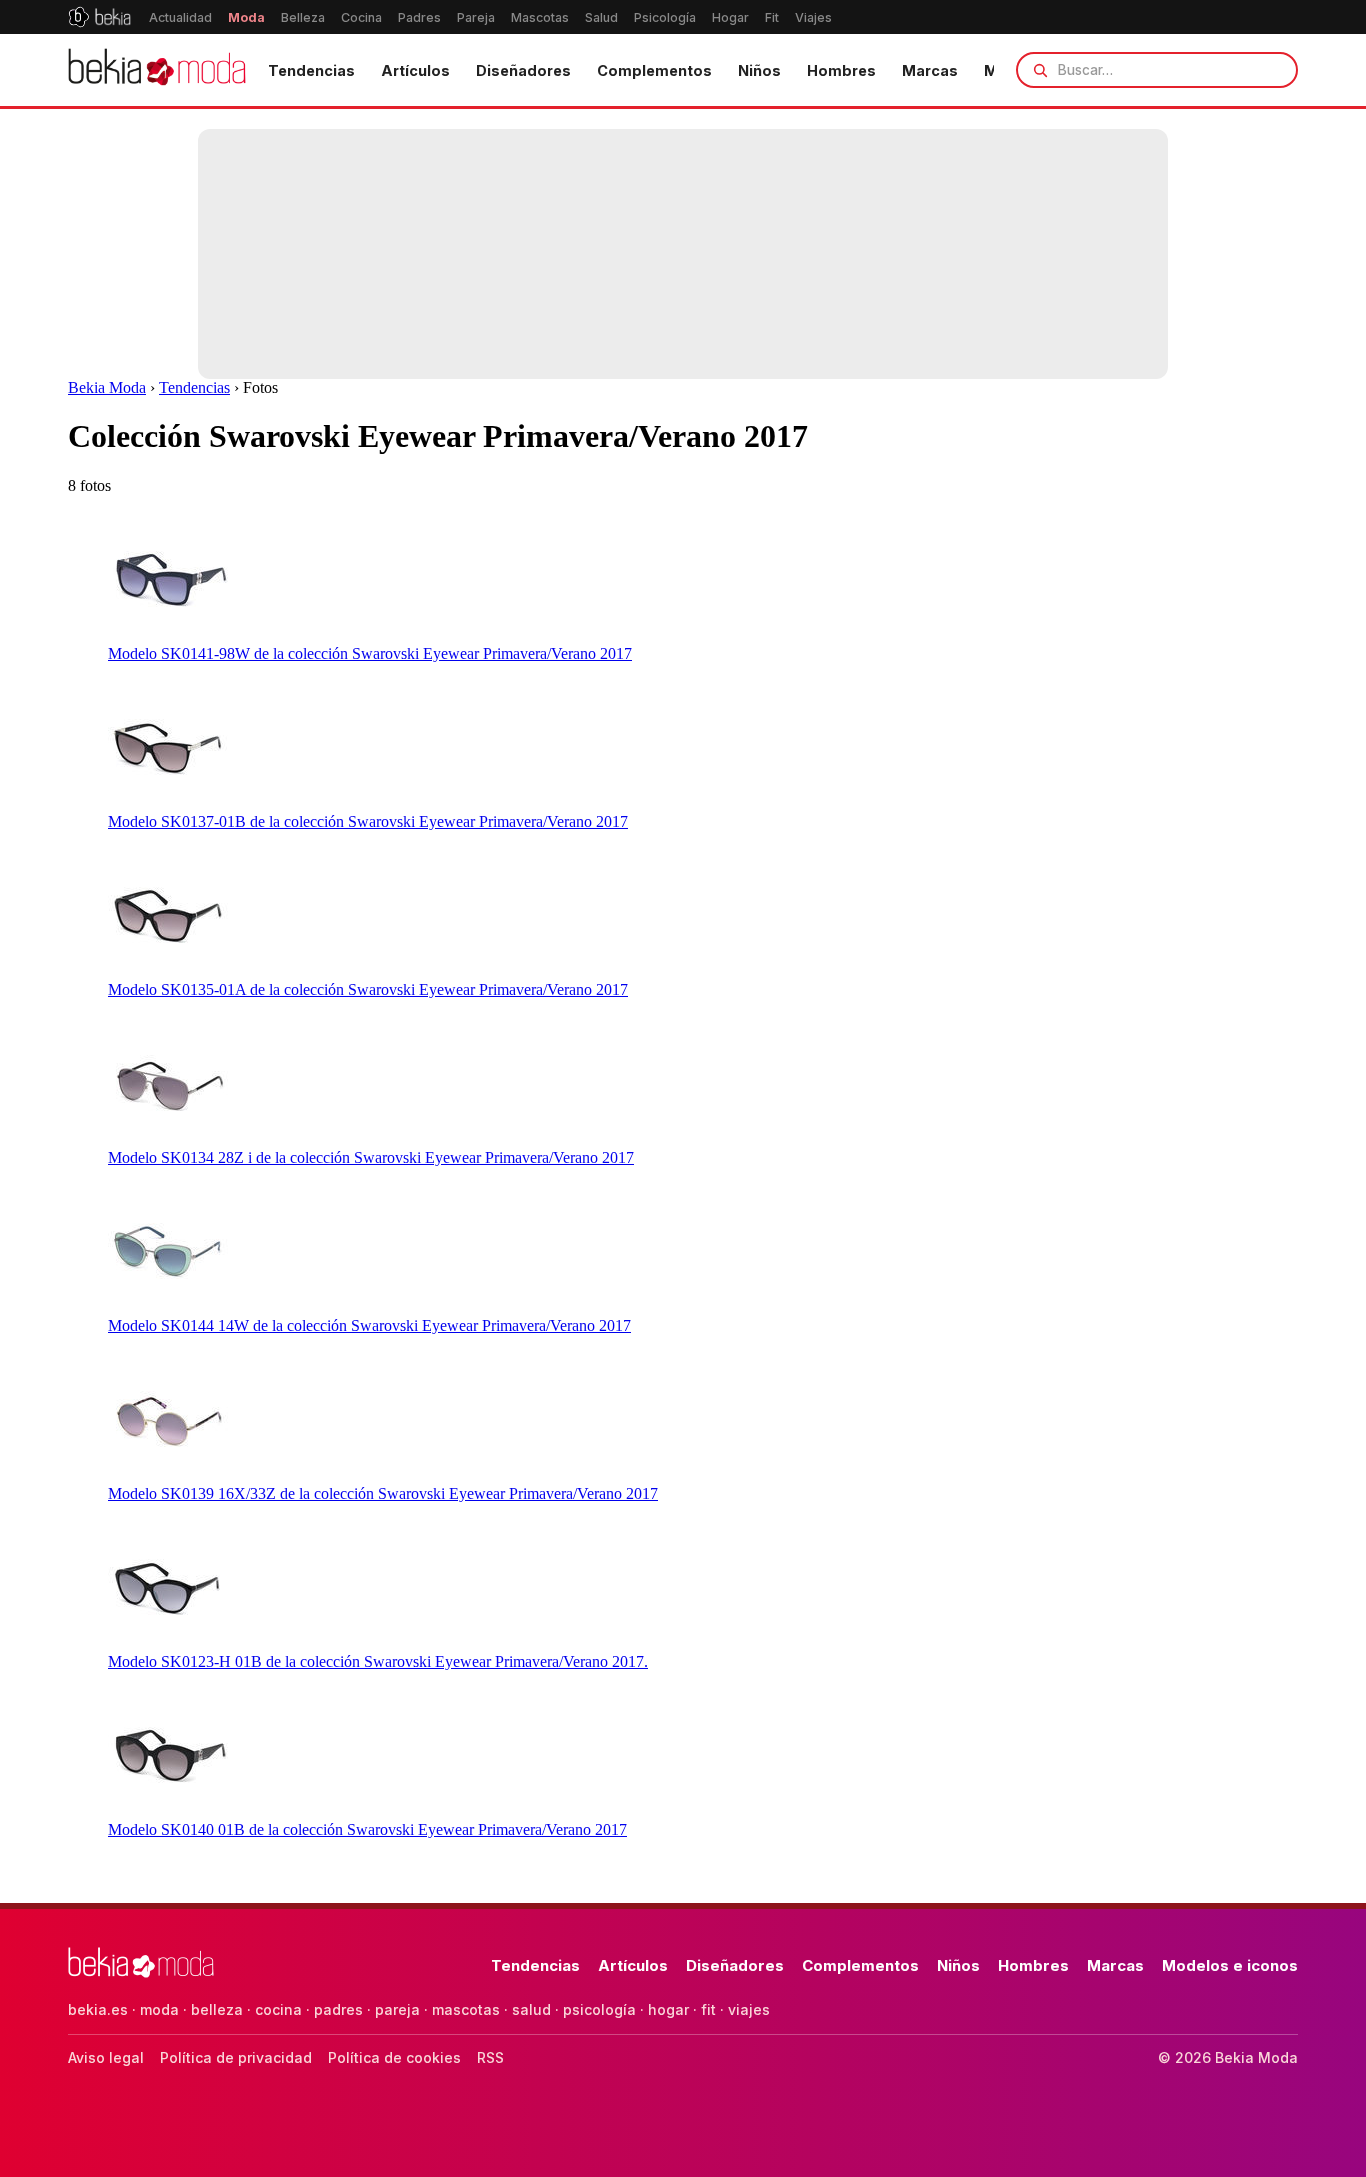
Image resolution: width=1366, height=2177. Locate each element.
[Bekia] (99, 17)
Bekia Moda (107, 387)
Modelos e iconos (1230, 1965)
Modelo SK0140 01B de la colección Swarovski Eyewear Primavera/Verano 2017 (367, 1829)
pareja (397, 2009)
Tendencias (311, 70)
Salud (601, 17)
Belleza (303, 17)
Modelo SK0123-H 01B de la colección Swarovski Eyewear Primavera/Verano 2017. (378, 1661)
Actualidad (180, 17)
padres (338, 2009)
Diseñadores (523, 70)
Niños (759, 70)
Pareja (476, 17)
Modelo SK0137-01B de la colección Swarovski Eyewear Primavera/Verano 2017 (368, 821)
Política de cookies (394, 2057)
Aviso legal (106, 2057)
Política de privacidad (236, 2057)
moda (159, 2009)
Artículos (415, 70)
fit (708, 2009)
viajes (749, 2009)
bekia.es (98, 2009)
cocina (278, 2009)
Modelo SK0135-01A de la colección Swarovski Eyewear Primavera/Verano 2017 (368, 989)
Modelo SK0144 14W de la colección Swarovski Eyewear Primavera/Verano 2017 (369, 1325)
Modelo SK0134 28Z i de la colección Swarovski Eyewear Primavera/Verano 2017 (371, 1157)
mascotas (466, 2009)
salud (531, 2009)
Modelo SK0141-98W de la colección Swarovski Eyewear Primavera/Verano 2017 (370, 653)
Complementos (654, 70)
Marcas (930, 70)
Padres (419, 17)
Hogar (730, 17)
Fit (772, 17)
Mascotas (540, 17)
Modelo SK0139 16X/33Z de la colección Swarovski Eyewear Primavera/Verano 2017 (383, 1493)
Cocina (361, 17)
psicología (599, 2009)
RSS (490, 2057)
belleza (217, 2009)
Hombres (841, 70)
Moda (246, 17)
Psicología (665, 17)
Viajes (813, 17)
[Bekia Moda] (157, 70)
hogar (668, 2009)
